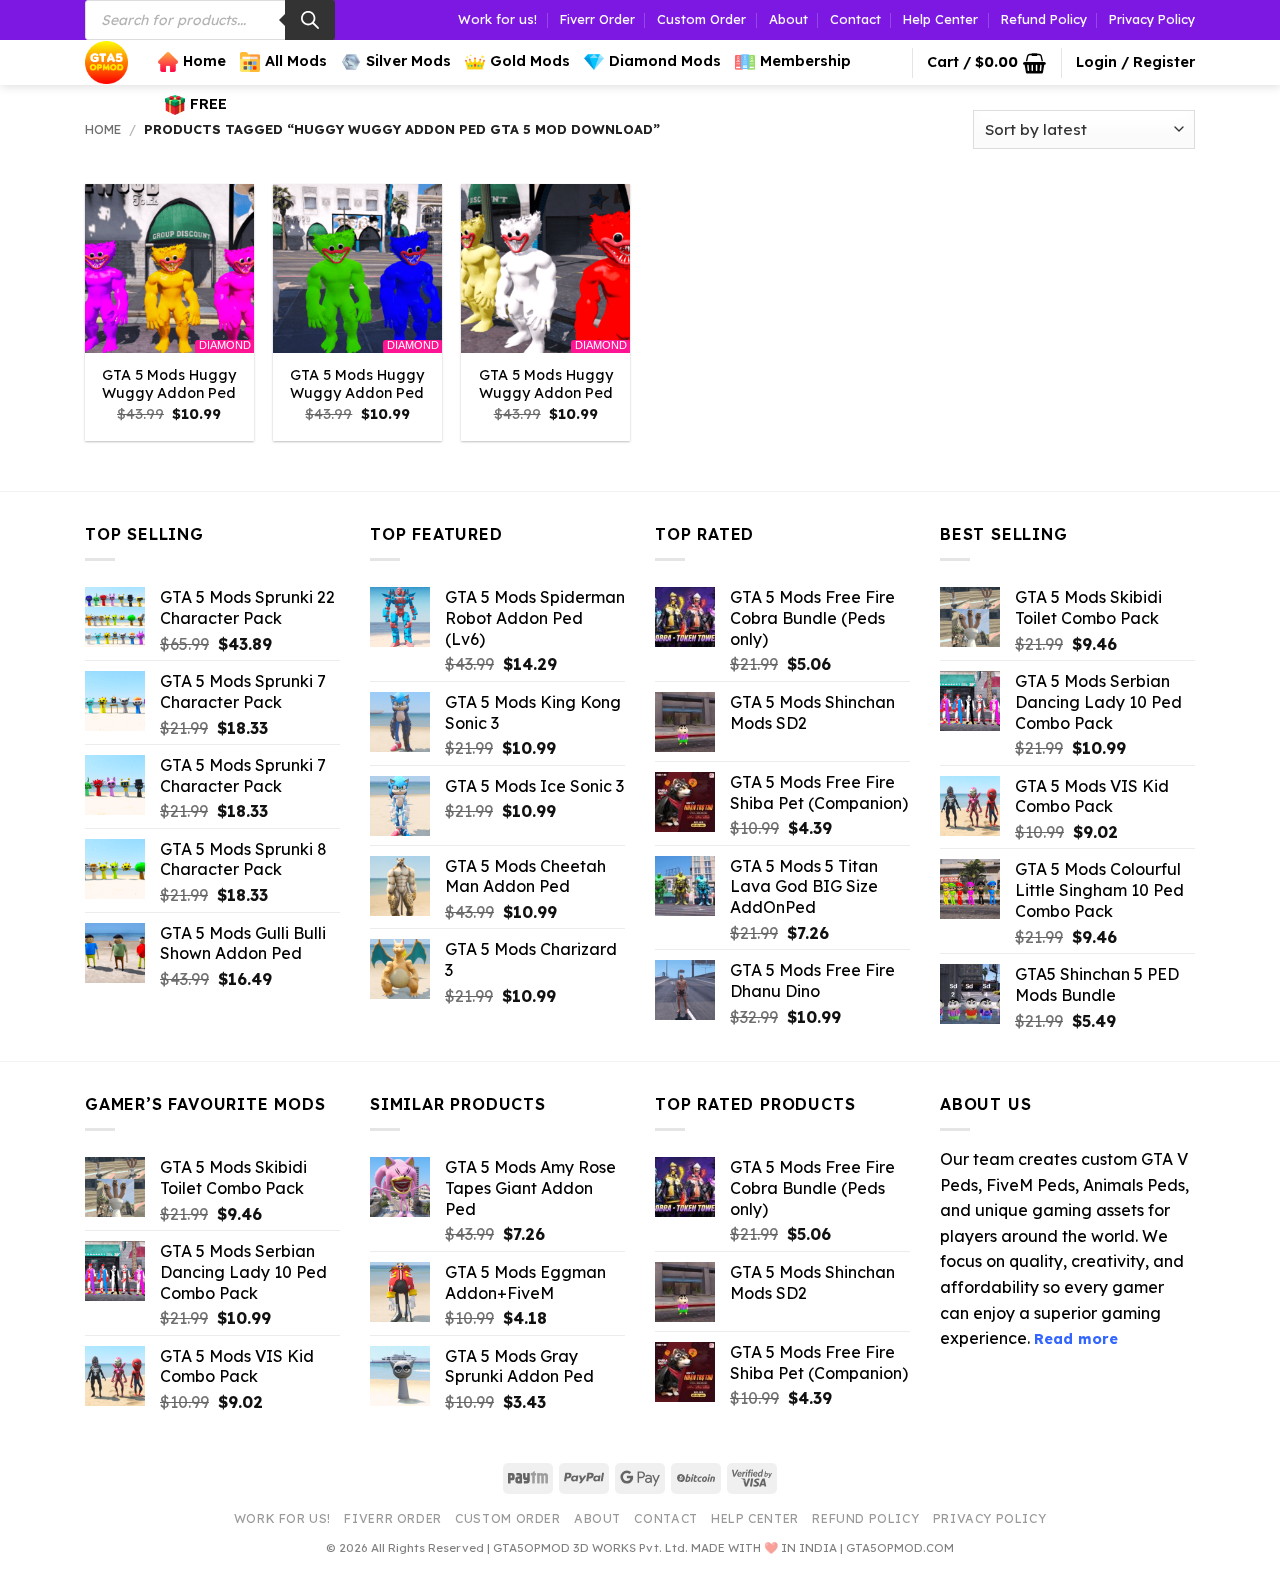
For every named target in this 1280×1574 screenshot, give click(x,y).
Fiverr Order (597, 19)
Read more (1076, 1339)
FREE (208, 104)
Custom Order (701, 19)
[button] (986, 63)
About (788, 19)
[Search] (310, 20)
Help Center (940, 19)
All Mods (296, 61)
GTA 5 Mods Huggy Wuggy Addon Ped (169, 384)
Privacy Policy (1152, 19)
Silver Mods (408, 61)
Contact (855, 19)
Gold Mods (530, 61)
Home (204, 61)
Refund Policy (1044, 19)
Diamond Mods (665, 61)
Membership (805, 61)
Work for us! (497, 19)
